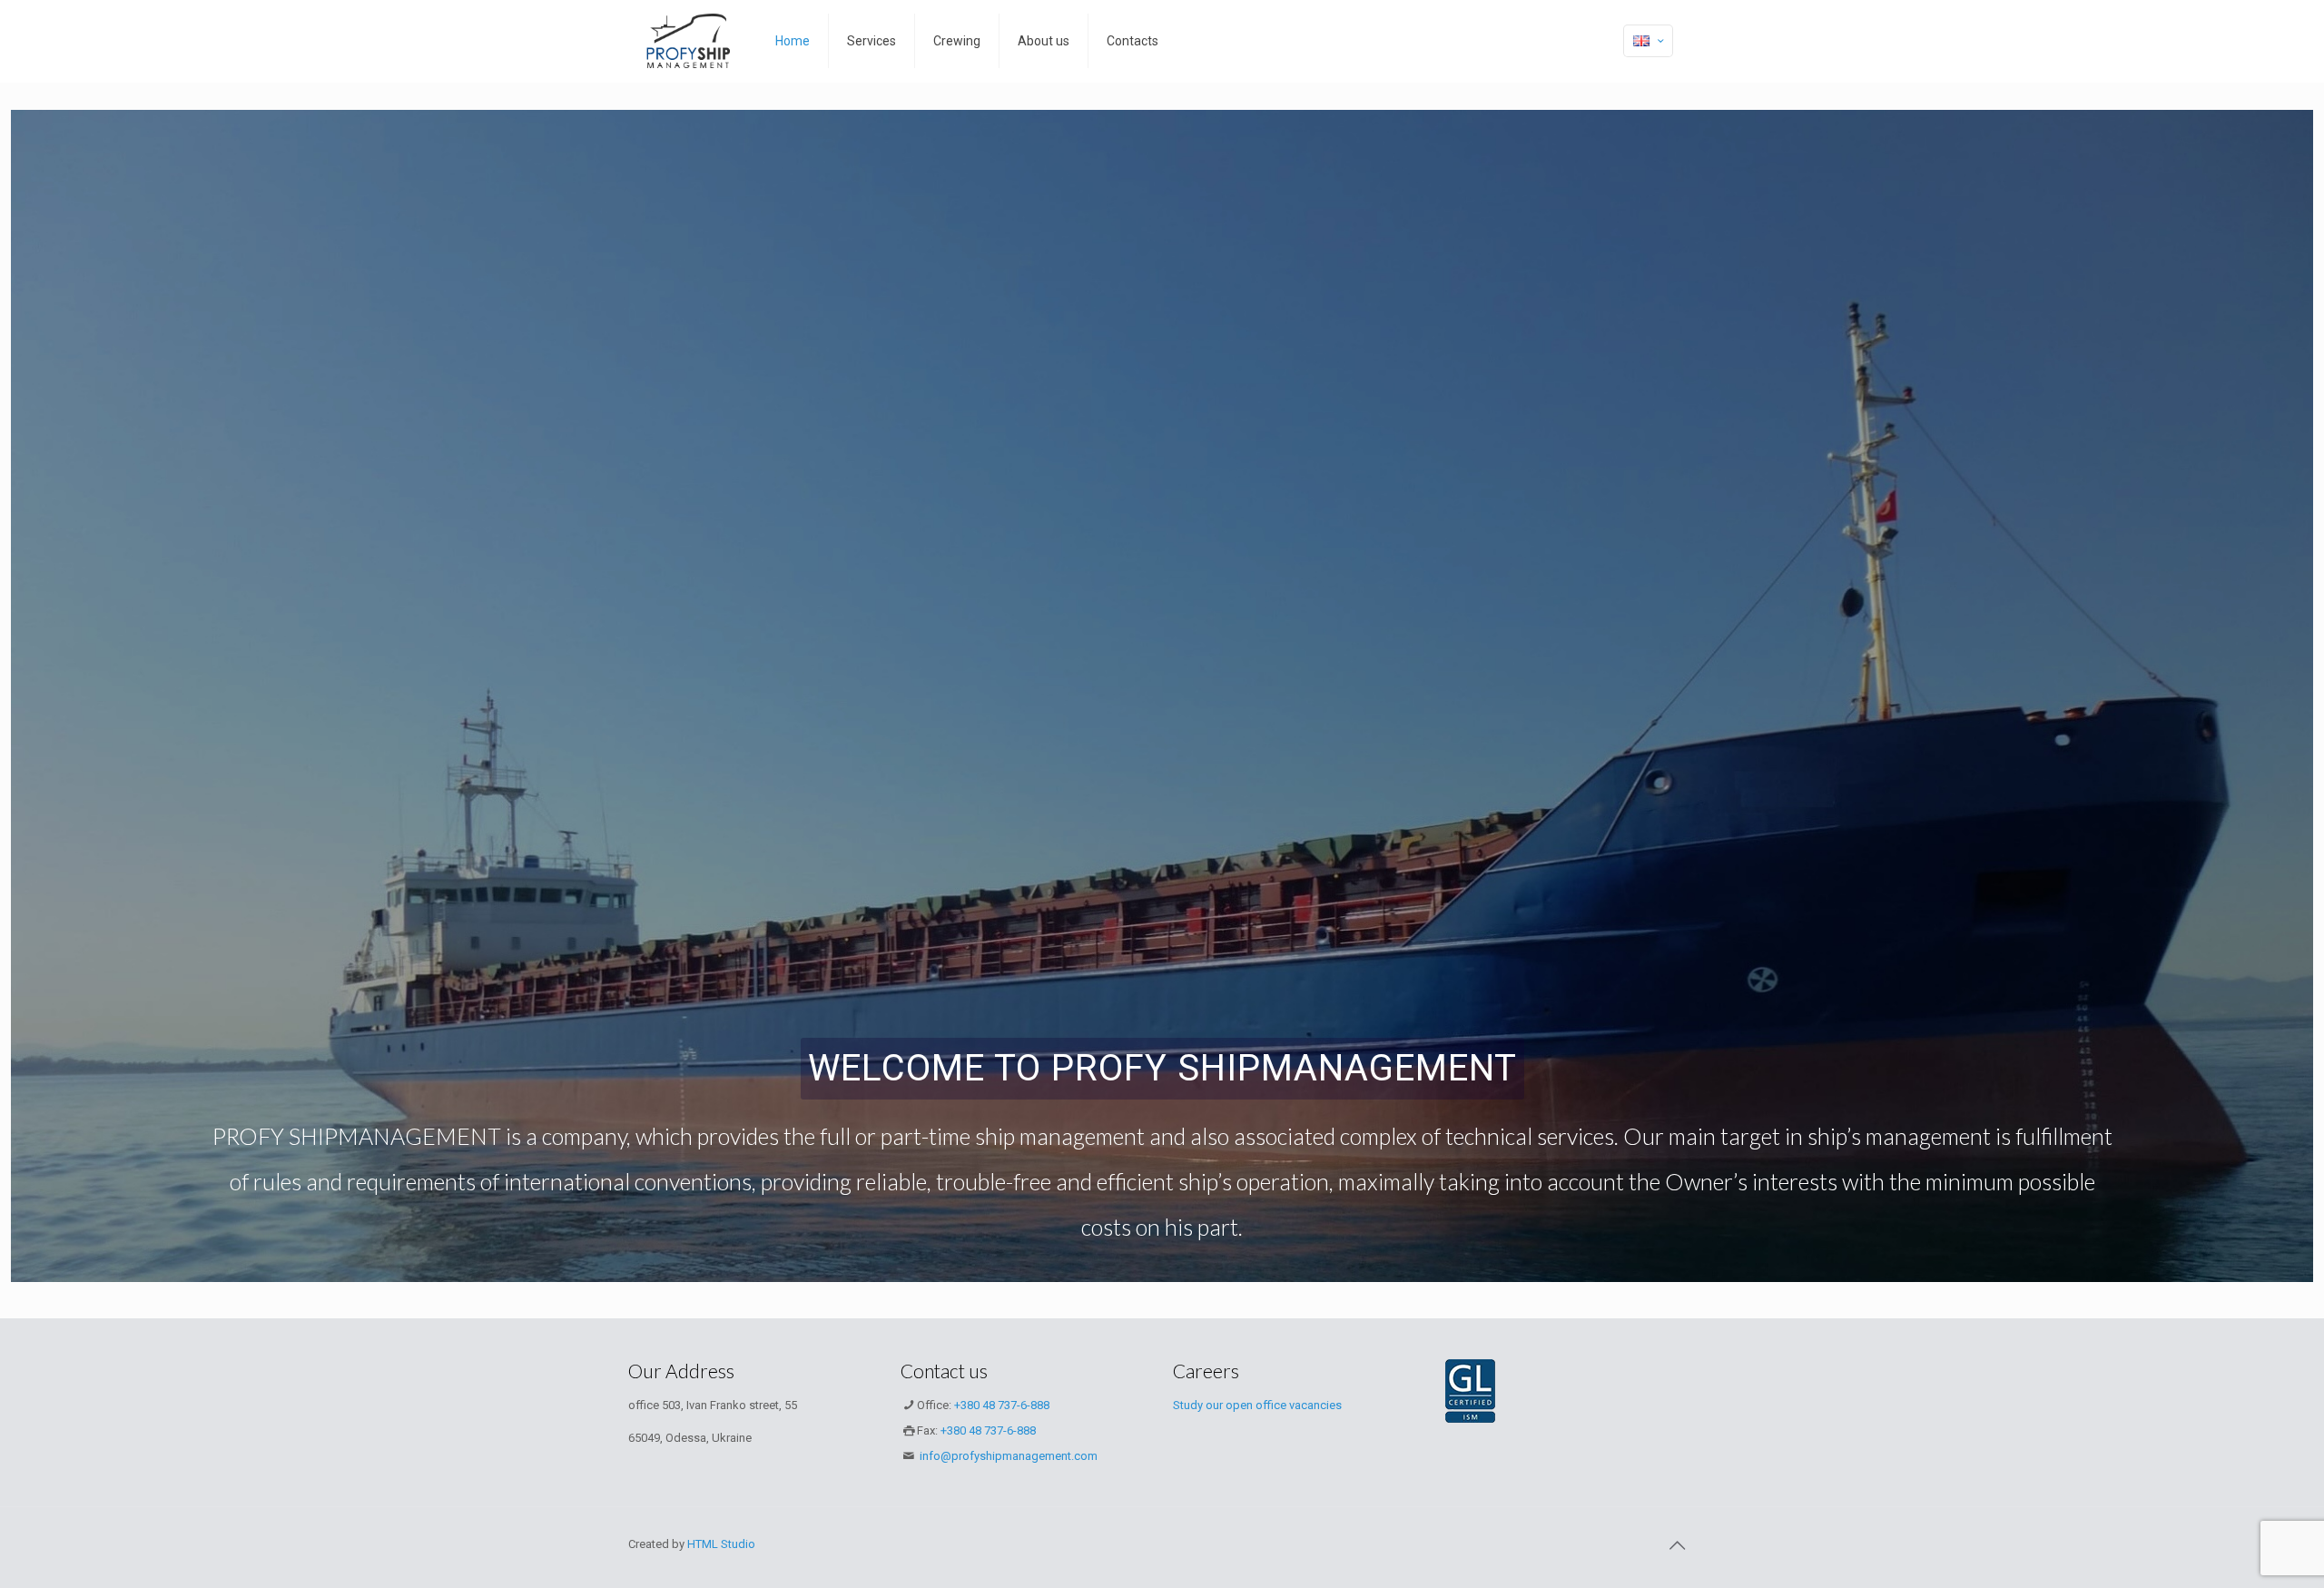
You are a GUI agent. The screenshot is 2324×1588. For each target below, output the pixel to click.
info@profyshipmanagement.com (1007, 1456)
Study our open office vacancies (1257, 1405)
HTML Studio (721, 1544)
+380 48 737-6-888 (1002, 1405)
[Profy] (688, 41)
